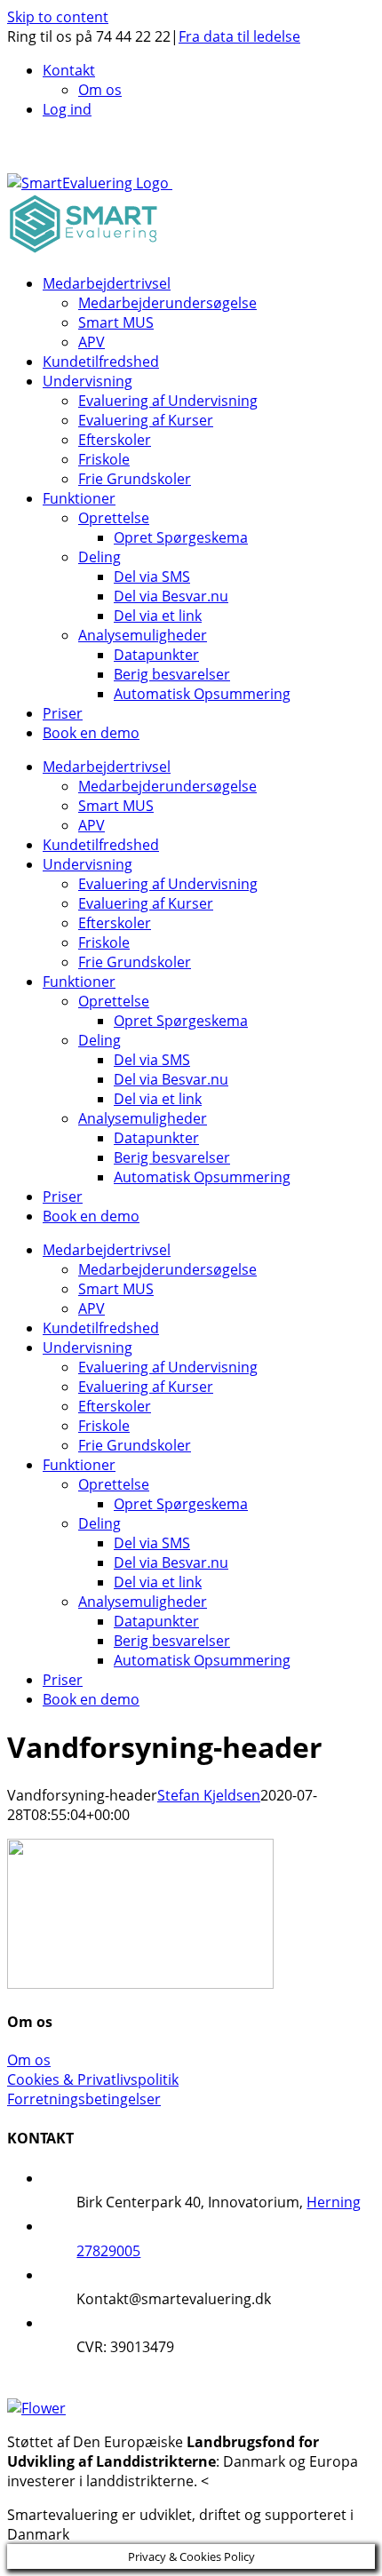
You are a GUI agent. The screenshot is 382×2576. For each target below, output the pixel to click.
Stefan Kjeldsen (209, 1795)
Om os (29, 2060)
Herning (334, 2202)
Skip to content (58, 17)
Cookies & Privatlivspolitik (93, 2079)
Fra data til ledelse (239, 36)
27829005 (108, 2251)
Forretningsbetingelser (84, 2099)
